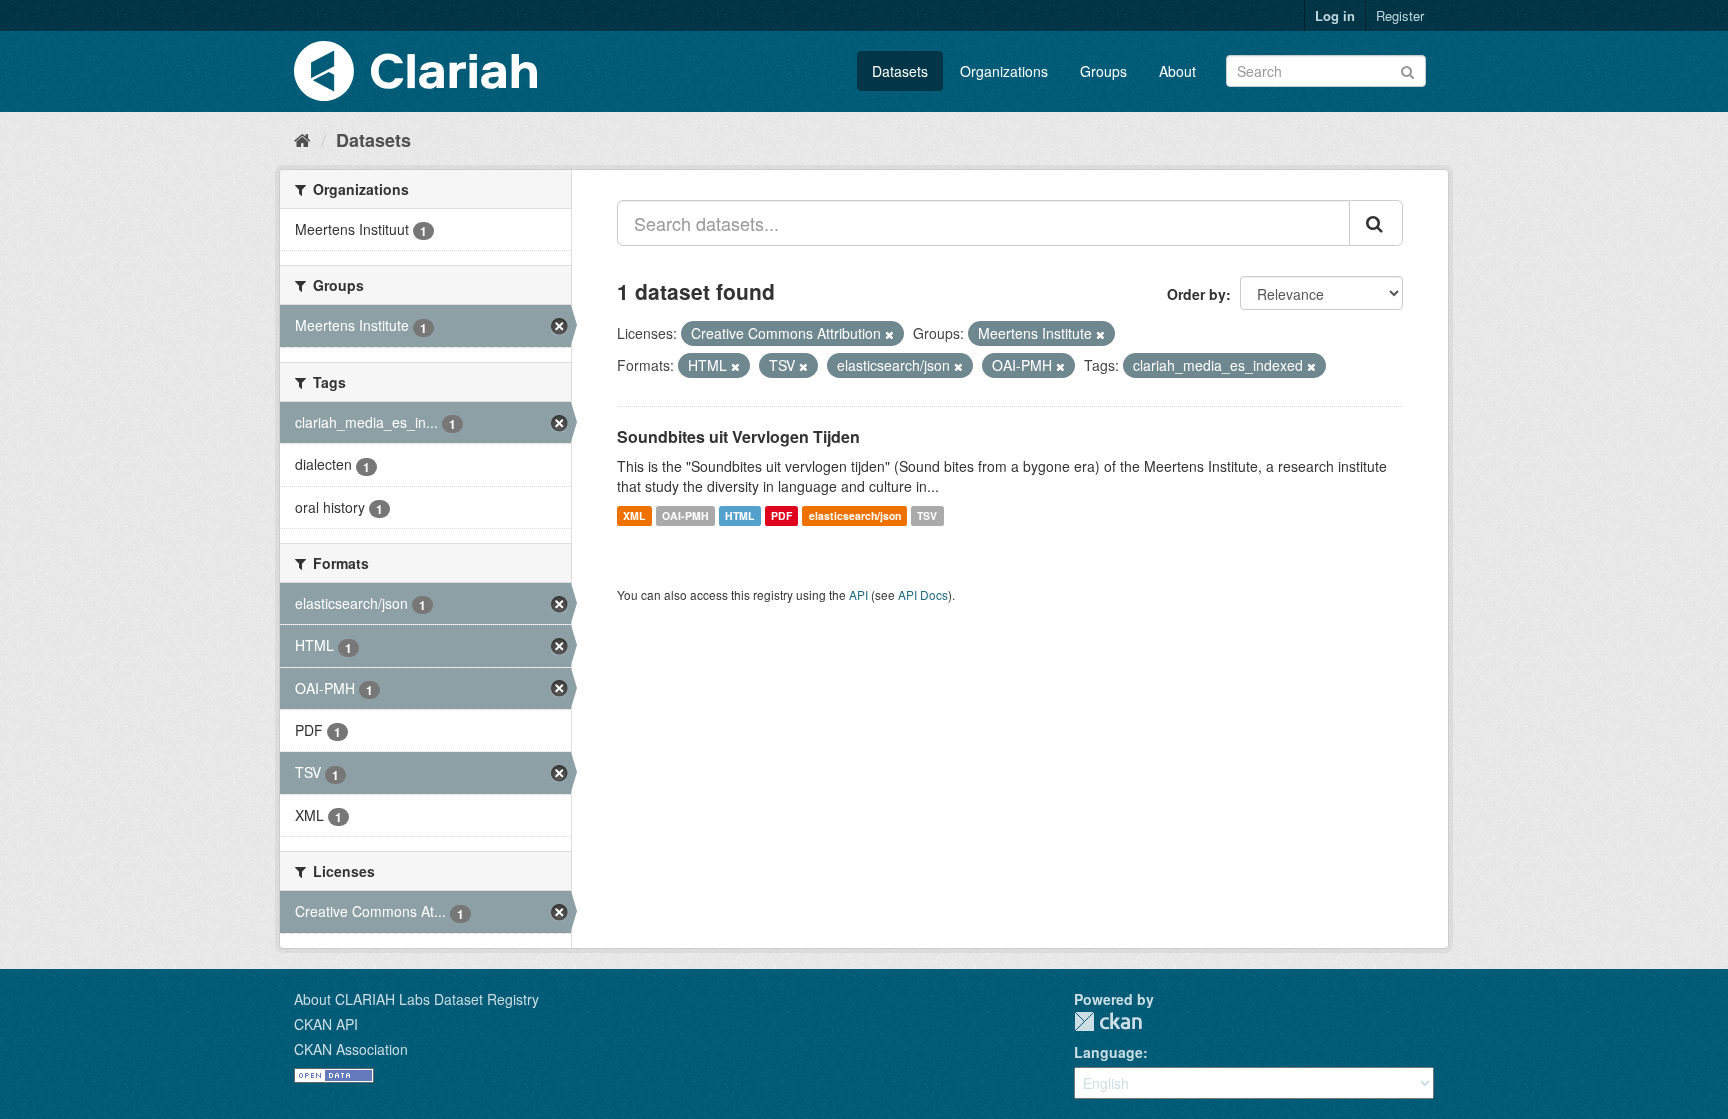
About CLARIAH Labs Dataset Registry (416, 999)
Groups (1103, 71)
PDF (781, 515)
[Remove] (889, 334)
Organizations (1004, 71)
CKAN (1108, 1021)
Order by (1196, 294)
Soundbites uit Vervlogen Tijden (738, 436)
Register (1400, 15)
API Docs (923, 594)
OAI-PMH (685, 515)
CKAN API (326, 1024)
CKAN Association (351, 1049)
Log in (1335, 15)
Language (1108, 1052)
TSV (927, 515)
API (858, 594)
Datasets (900, 71)
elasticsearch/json (855, 515)
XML (634, 515)
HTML (739, 515)
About (1177, 71)
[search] (1376, 223)
